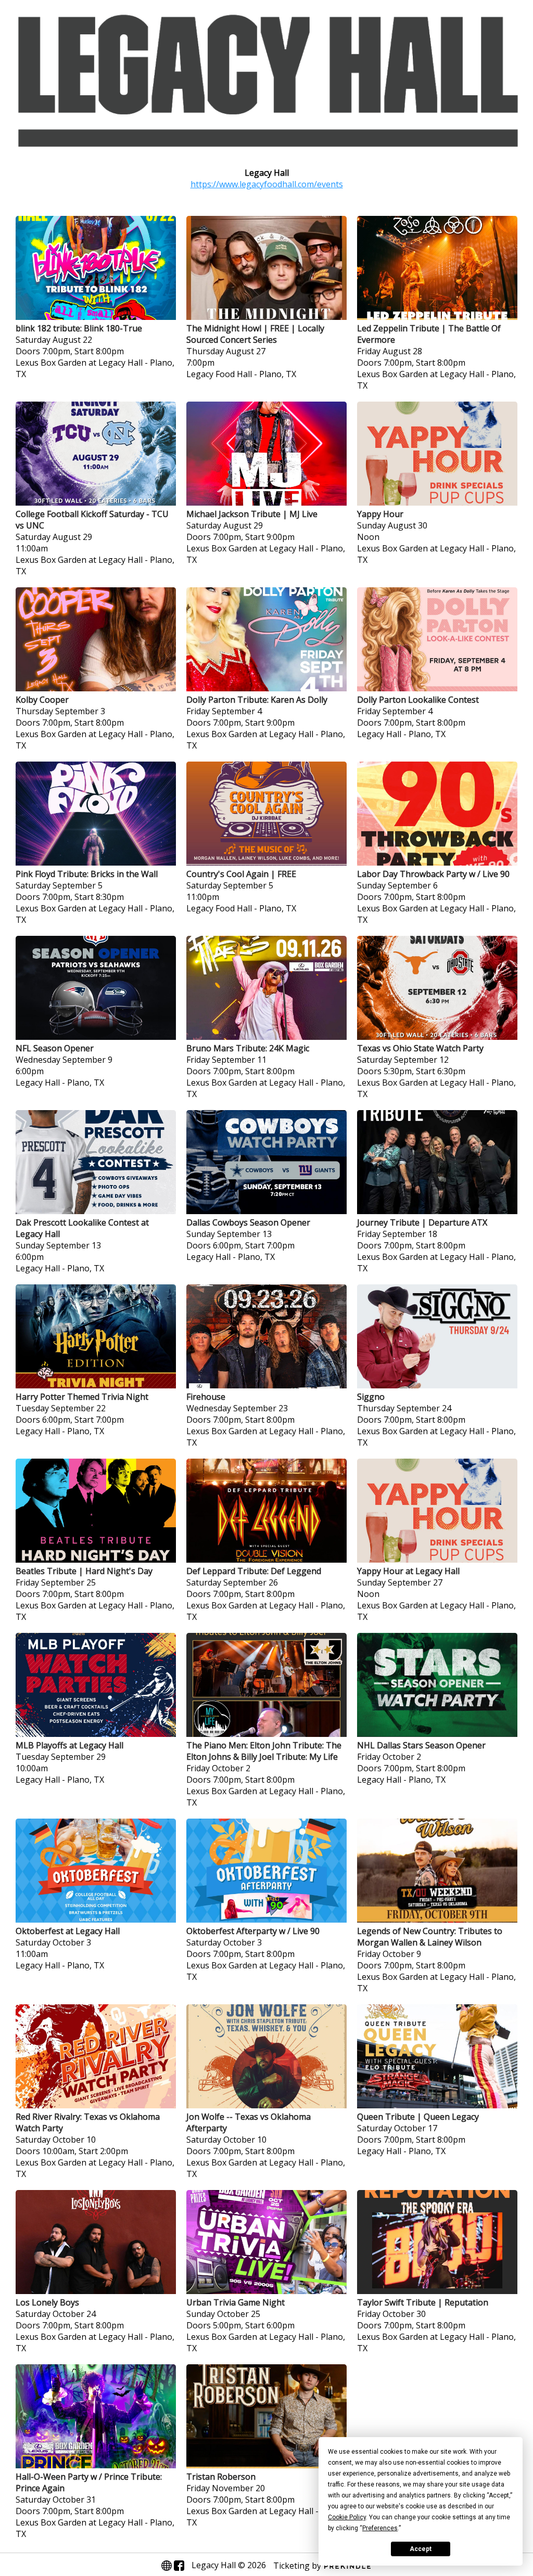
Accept (421, 2549)
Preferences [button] (380, 2528)
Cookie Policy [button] (347, 2517)
